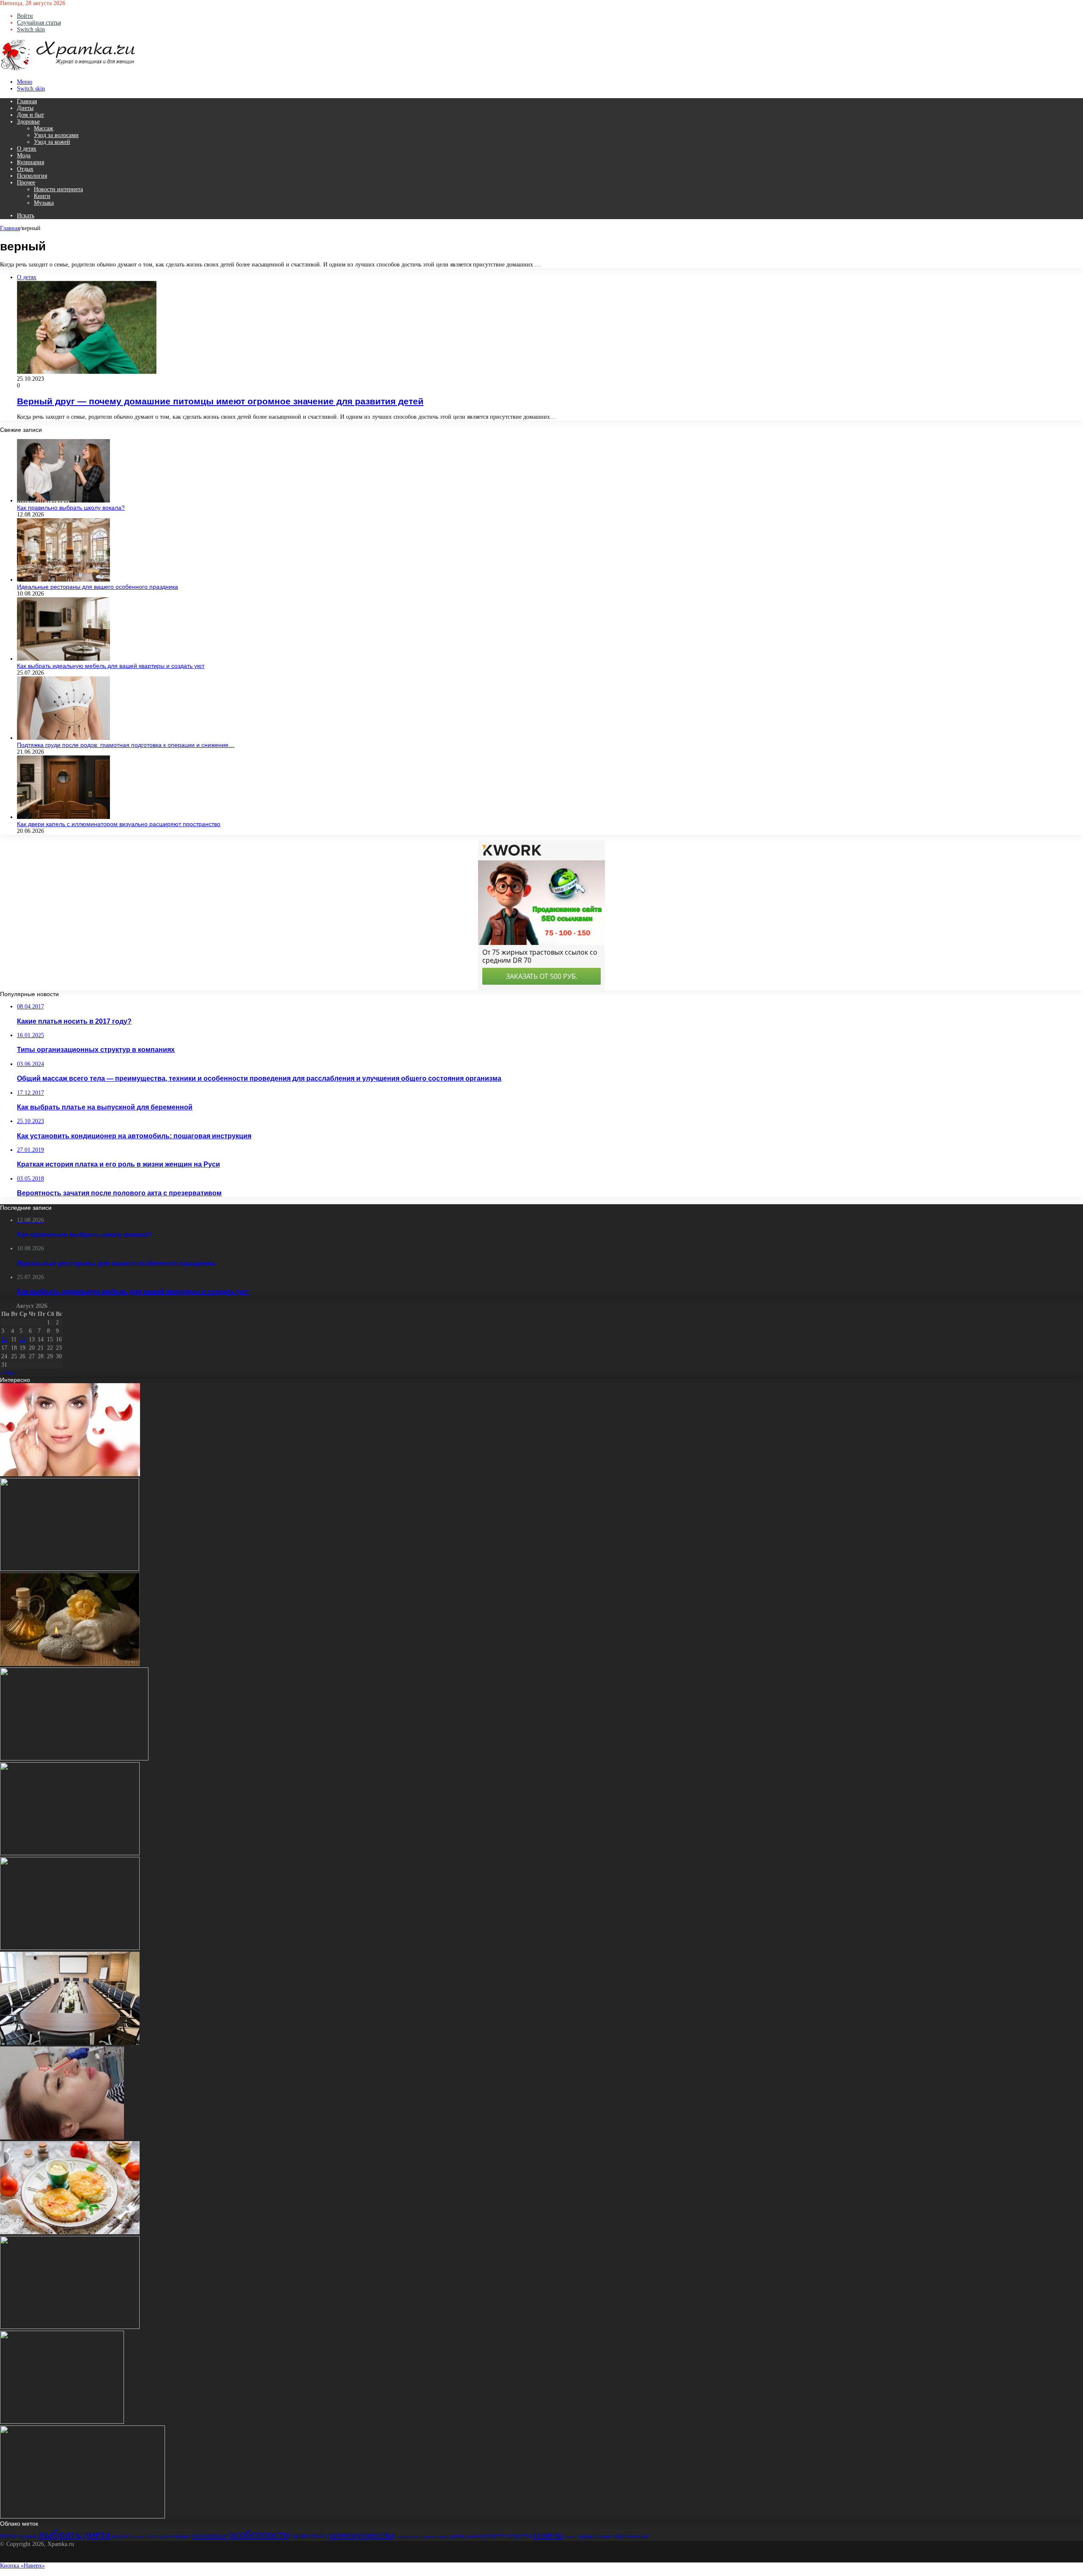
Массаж (44, 128)
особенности (259, 2534)
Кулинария (30, 162)
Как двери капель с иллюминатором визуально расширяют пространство (119, 824)
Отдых (25, 169)
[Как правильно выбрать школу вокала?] (63, 501)
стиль (570, 2536)
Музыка (44, 203)
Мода (24, 155)
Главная (27, 101)
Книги (42, 196)
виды (8, 2535)
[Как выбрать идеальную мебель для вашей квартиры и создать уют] (63, 659)
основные (210, 2535)
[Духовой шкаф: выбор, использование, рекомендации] (70, 2327)
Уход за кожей (52, 142)
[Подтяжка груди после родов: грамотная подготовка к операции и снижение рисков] (63, 738)
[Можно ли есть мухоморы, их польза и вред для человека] (62, 2422)
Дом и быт (30, 115)
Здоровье (28, 122)
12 (22, 1339)
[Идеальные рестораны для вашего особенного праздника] (63, 580)
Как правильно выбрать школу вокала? (71, 508)
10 (4, 1339)
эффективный (631, 2536)
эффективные (595, 2536)
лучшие (139, 2536)
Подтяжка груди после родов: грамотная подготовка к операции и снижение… (126, 745)
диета (97, 2534)
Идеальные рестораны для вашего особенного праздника (98, 587)
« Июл (8, 1373)
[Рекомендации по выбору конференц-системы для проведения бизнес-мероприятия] (70, 2043)
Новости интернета (58, 189)
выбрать (60, 2534)
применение (408, 2536)
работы (457, 2536)
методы (159, 2536)
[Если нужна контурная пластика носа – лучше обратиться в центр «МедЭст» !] (62, 2138)
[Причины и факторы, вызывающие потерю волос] (70, 1948)
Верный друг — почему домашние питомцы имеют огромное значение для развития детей (220, 401)
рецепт (494, 2536)
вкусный (28, 2536)
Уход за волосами (56, 135)
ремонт (474, 2536)
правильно (309, 2535)
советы (548, 2535)
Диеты (25, 108)
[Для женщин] (68, 69)
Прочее (26, 183)
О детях (27, 149)
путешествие (435, 2536)
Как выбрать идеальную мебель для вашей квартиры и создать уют (111, 666)
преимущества (361, 2534)
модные (181, 2536)
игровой (121, 2536)
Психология (32, 176)
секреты (519, 2536)
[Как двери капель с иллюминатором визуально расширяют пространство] (63, 817)
